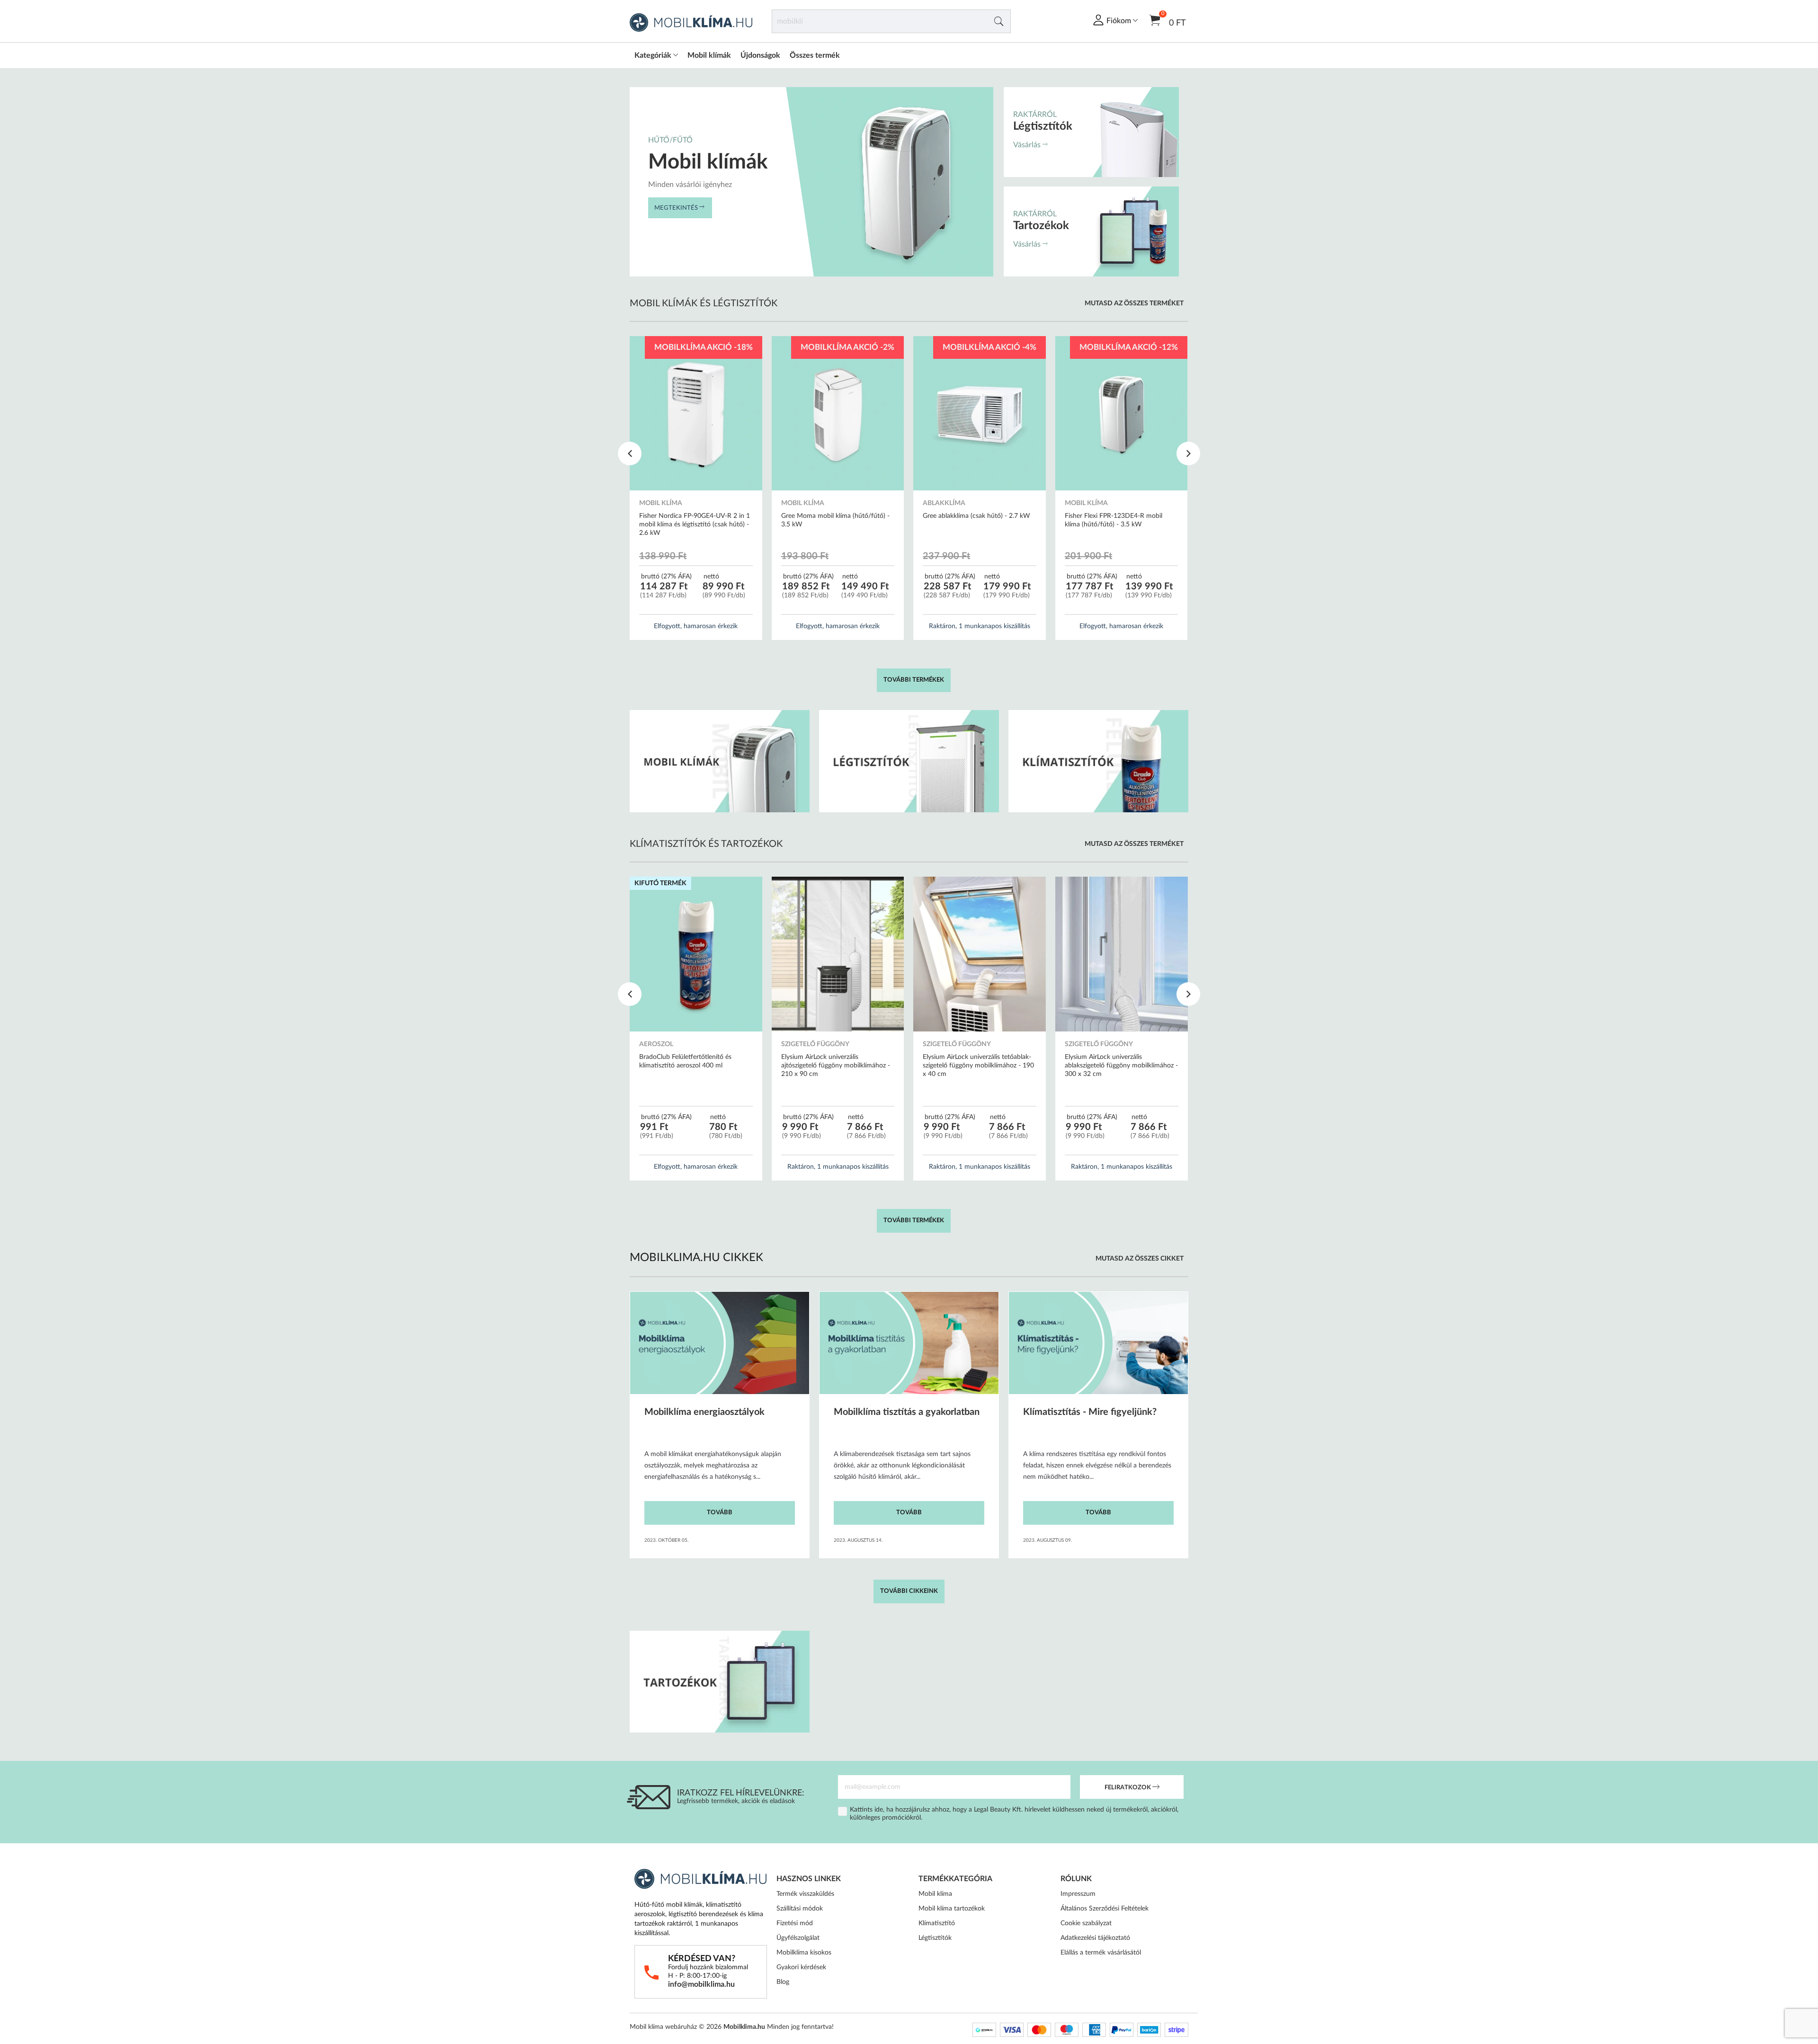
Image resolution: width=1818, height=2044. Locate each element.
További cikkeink (909, 1591)
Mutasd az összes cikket (1140, 1259)
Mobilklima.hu (744, 2027)
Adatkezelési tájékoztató (1095, 1938)
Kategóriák (654, 55)
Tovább (720, 1513)
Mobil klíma (935, 1894)
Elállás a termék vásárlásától (1101, 1953)
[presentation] (630, 453)
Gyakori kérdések (801, 1967)
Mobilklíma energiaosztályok (704, 1412)
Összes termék (815, 55)
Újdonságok (760, 55)
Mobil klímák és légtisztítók (704, 303)
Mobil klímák (709, 55)
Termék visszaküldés (805, 1894)
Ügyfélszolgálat (798, 1938)
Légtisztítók (935, 1938)
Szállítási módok (800, 1909)
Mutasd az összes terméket (1134, 303)
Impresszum (1078, 1894)
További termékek (914, 680)
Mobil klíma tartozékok (952, 1909)
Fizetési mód (795, 1923)
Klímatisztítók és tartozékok (706, 844)
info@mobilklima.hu (701, 1984)
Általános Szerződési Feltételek (1105, 1909)
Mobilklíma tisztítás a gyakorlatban (907, 1412)
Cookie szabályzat (1086, 1923)
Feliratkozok (1128, 1788)
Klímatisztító (937, 1923)
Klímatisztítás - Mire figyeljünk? (1090, 1412)
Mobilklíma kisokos (804, 1953)
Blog (783, 1982)
